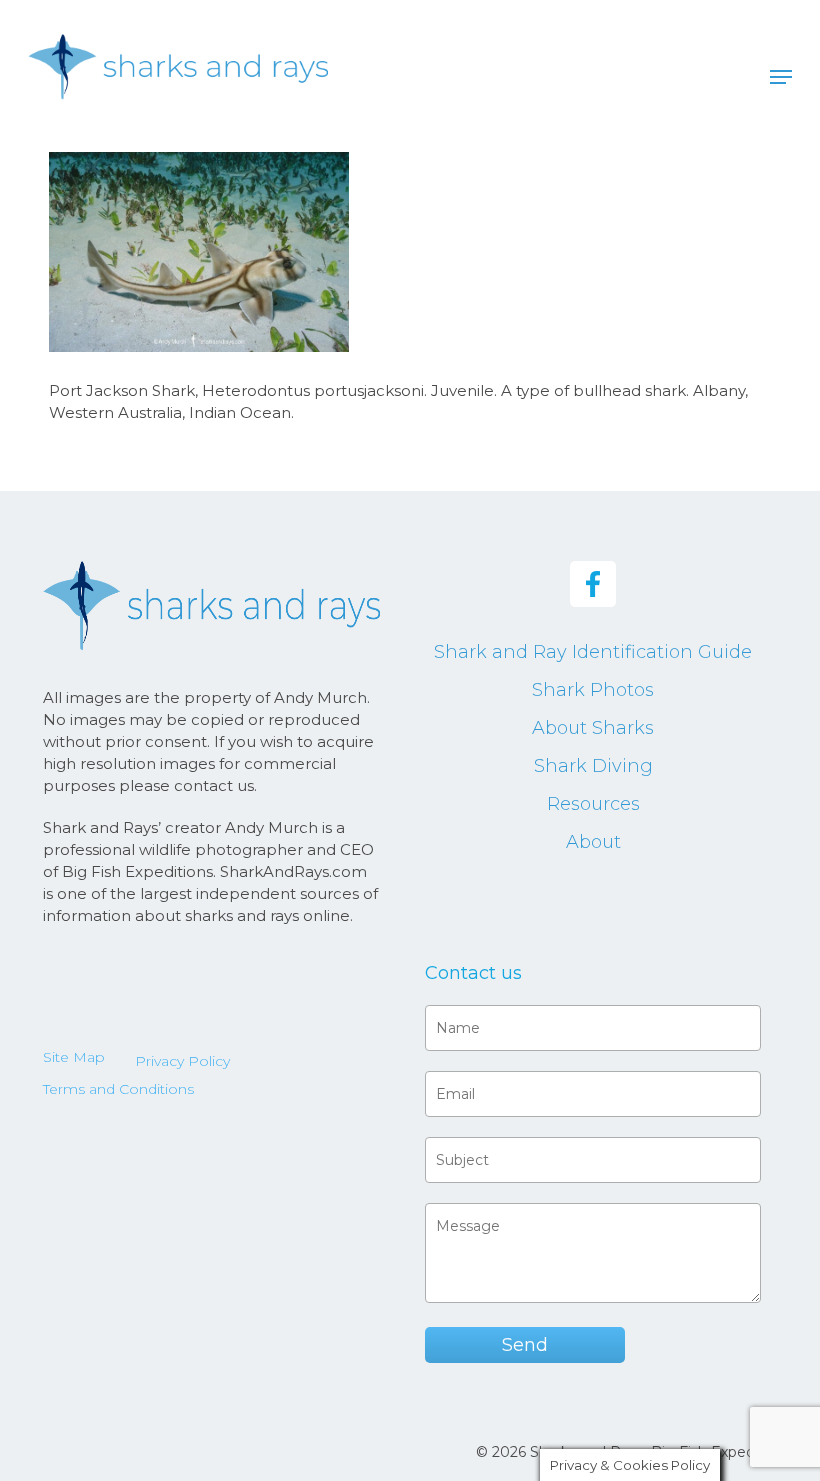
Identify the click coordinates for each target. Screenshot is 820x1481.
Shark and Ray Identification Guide (593, 652)
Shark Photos (593, 690)
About (593, 842)
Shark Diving (593, 766)
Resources (593, 804)
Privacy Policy (182, 1061)
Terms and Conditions (118, 1089)
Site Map (74, 1057)
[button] (781, 77)
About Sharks (593, 728)
